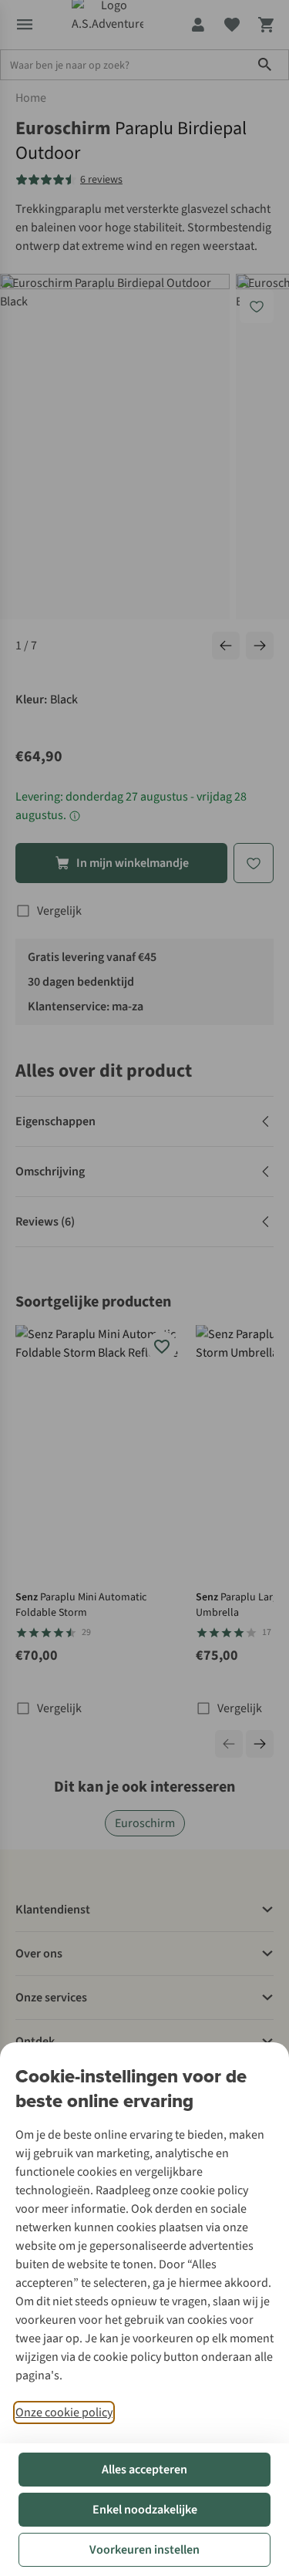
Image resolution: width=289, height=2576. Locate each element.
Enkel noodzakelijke (145, 2510)
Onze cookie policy (64, 2412)
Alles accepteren (144, 2470)
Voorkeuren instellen (144, 2550)
